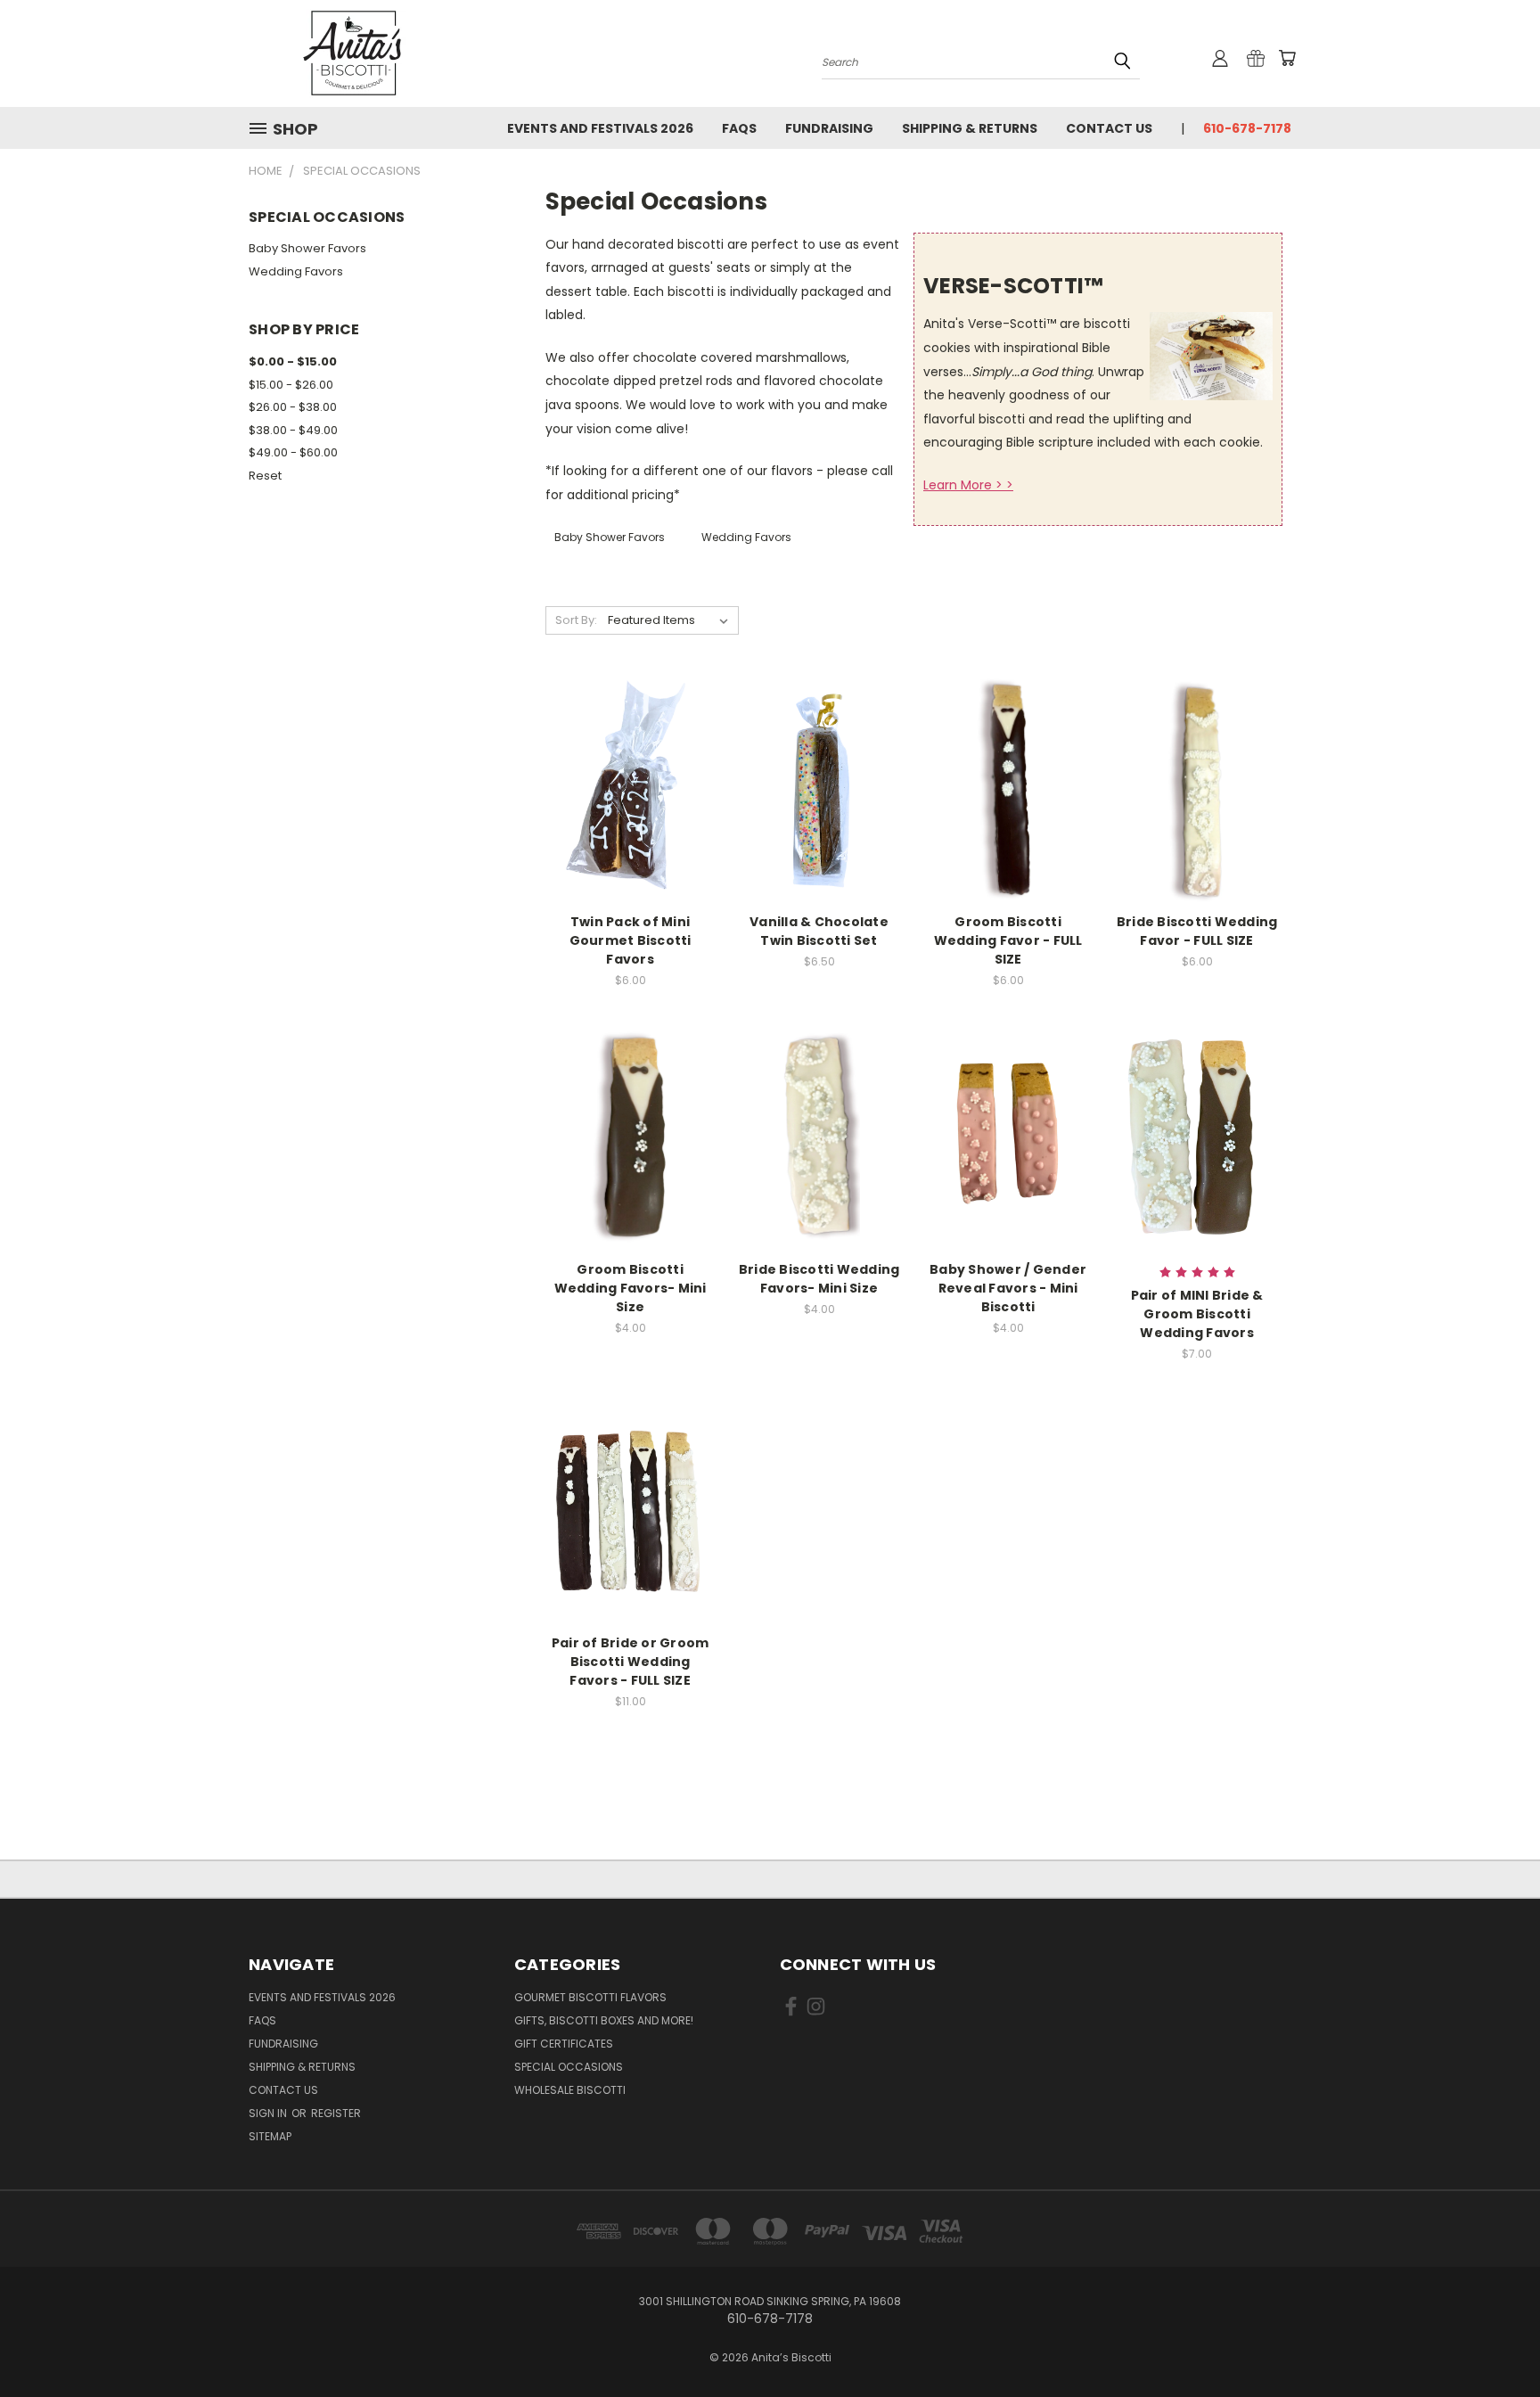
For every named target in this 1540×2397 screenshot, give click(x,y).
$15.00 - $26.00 (291, 385)
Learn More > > (968, 485)
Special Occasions (569, 2067)
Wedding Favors (296, 271)
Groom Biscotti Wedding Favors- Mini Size (631, 1288)
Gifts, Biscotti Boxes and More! (604, 2020)
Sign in (269, 2113)
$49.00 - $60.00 (293, 452)
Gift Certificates (564, 2044)
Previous (1493, 2341)
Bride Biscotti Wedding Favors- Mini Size (819, 1279)
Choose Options (631, 804)
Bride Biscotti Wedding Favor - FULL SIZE (1197, 931)
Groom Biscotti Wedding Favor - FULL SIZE (1008, 940)
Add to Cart (819, 804)
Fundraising (829, 128)
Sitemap (270, 2136)
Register (336, 2113)
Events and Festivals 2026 (600, 128)
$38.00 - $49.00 (293, 430)
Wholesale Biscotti (570, 2090)
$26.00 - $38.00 (293, 407)
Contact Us (1109, 128)
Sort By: (576, 620)
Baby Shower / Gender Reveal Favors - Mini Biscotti (1008, 1288)
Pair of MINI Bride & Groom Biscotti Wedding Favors (1197, 1314)
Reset (265, 476)
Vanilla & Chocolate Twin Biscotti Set (819, 931)
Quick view (630, 772)
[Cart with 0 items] (1287, 58)
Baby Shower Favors (307, 248)
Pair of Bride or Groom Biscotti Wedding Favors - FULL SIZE (631, 1662)
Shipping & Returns (970, 128)
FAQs (739, 128)
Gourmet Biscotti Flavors (590, 1997)
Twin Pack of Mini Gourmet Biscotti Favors (631, 940)
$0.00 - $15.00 (293, 361)
